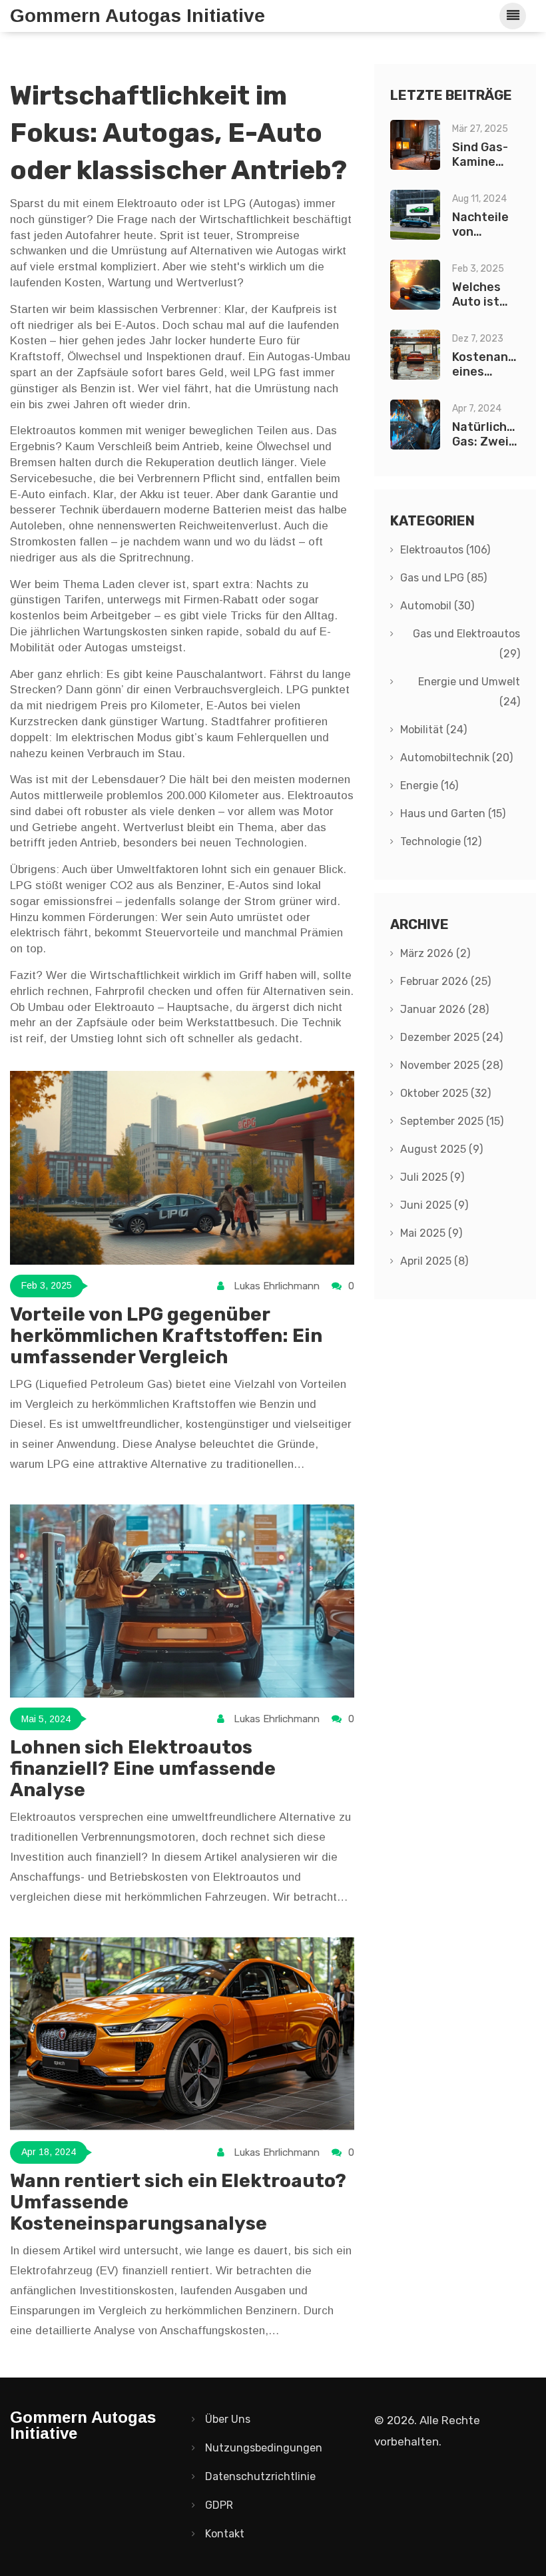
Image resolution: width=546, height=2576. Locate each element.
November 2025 (451, 1065)
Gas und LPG (443, 578)
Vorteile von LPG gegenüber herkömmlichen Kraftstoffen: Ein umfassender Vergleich (166, 1336)
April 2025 (434, 1261)
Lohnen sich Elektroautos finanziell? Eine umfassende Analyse (143, 1769)
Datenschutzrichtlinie (260, 2476)
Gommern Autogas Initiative (137, 16)
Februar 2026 (445, 981)
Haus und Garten (453, 813)
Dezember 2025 (451, 1037)
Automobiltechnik (456, 758)
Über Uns (228, 2419)
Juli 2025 (432, 1177)
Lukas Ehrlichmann (277, 1286)
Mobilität (433, 730)
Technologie (441, 841)
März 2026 (435, 953)
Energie (429, 786)
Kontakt (225, 2534)
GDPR (219, 2505)
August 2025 (441, 1149)
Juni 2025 (434, 1205)
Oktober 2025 (445, 1093)
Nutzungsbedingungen (264, 2448)
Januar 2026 (444, 1009)
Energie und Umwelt (469, 692)
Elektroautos (445, 550)
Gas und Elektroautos (466, 644)
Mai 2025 (431, 1233)
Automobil (437, 606)
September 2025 (452, 1121)
